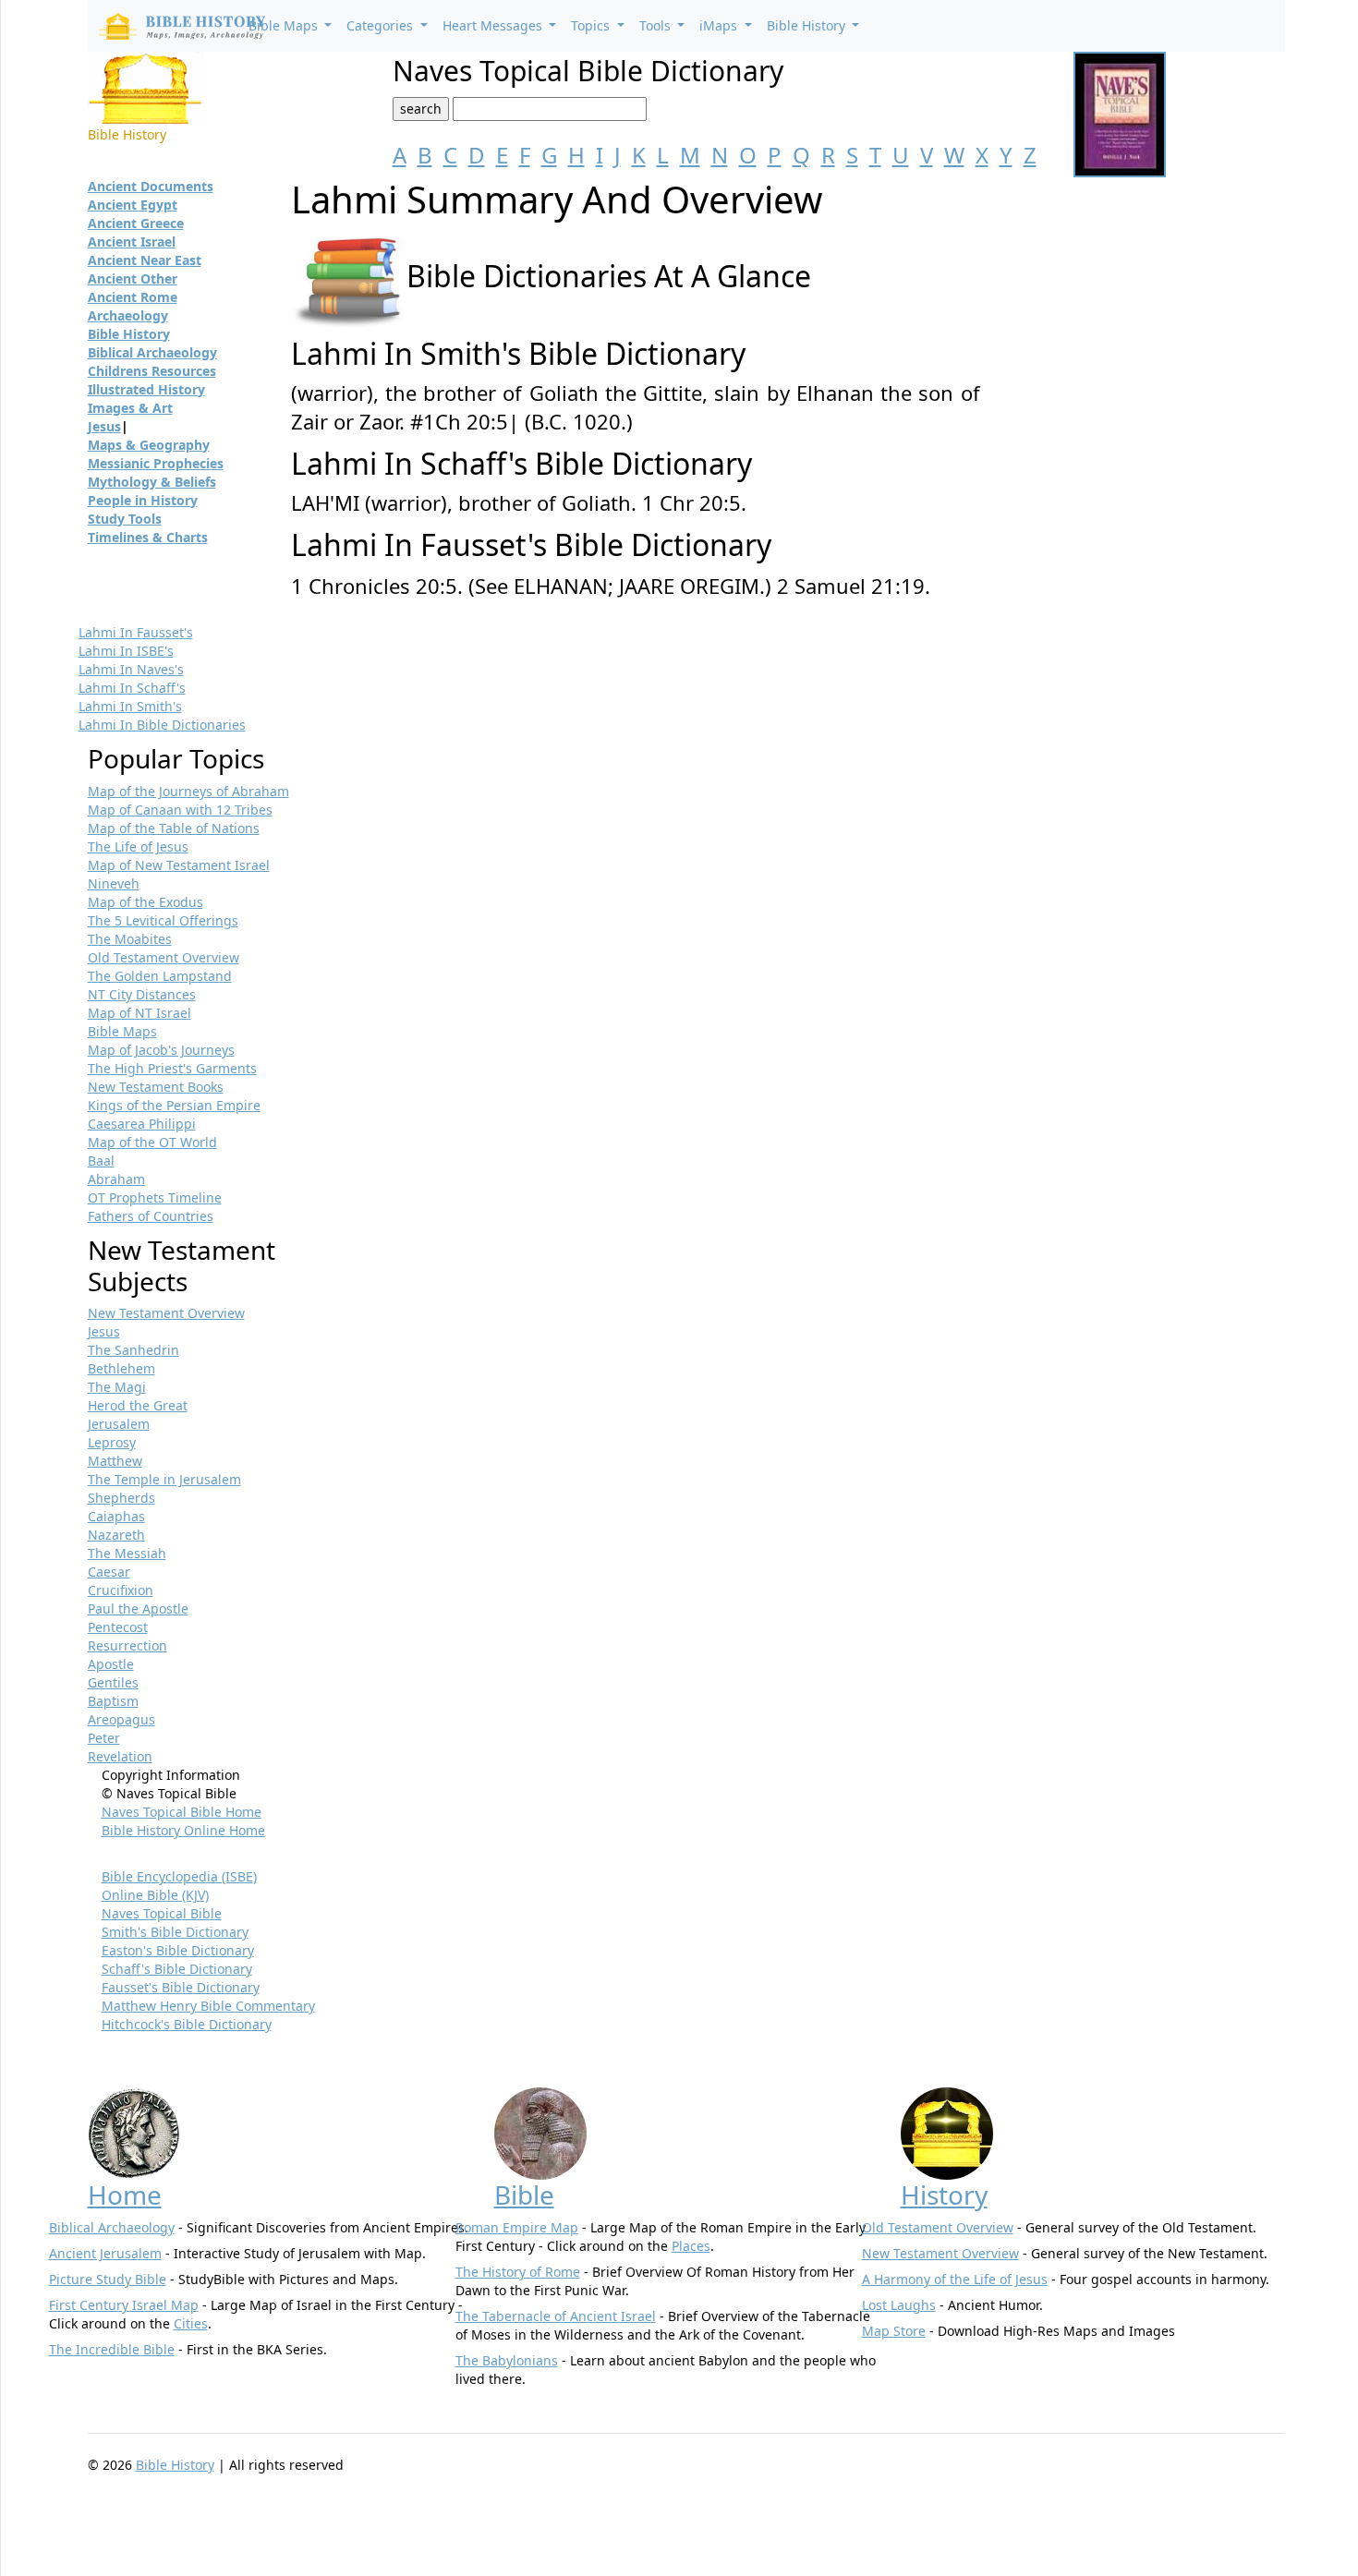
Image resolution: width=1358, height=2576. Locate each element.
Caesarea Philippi (142, 1124)
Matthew (115, 1461)
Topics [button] (592, 25)
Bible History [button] (808, 25)
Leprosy (112, 1442)
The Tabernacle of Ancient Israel (556, 2316)
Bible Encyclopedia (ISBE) (179, 1876)
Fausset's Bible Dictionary (181, 1987)
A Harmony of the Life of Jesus (955, 2279)
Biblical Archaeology (152, 352)
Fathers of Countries (151, 1216)
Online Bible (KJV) (155, 1895)
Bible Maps (122, 1031)
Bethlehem (121, 1368)
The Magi (117, 1387)
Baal (101, 1161)
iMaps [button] (720, 25)
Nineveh (114, 883)
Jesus (104, 426)
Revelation (120, 1756)
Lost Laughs (899, 2305)
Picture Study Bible (108, 2279)
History (944, 2195)
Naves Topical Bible (162, 1913)
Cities (191, 2323)
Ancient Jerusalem (105, 2253)
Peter (104, 1738)
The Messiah (127, 1553)
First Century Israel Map (124, 2305)
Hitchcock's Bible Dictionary (187, 2024)
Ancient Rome (133, 297)
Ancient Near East (145, 260)
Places (691, 2246)
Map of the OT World (152, 1142)
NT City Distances (142, 994)
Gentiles (113, 1682)
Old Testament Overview (164, 957)
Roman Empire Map (517, 2227)
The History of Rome (518, 2272)
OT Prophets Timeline (155, 1197)
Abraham (116, 1179)
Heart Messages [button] (494, 25)
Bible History (129, 334)
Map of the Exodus (145, 902)
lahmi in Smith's (130, 706)
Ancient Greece (136, 223)
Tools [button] (657, 25)
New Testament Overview (166, 1313)
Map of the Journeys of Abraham (188, 791)
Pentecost (118, 1627)
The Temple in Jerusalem (164, 1479)
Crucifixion (121, 1590)
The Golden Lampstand (160, 976)
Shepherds (121, 1498)
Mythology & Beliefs (152, 482)
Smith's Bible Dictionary (175, 1932)
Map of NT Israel (139, 1013)
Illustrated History (146, 389)
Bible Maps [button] (285, 25)
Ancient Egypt (133, 205)
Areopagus (121, 1719)
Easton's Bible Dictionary (178, 1950)
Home (125, 2195)
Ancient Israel (132, 242)
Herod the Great (138, 1405)
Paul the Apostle (138, 1608)
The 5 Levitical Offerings (163, 920)
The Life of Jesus (138, 847)
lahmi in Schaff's (132, 688)
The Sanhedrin (133, 1350)
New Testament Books (156, 1087)
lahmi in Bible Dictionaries (162, 725)
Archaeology (128, 315)
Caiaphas (116, 1516)
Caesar (109, 1572)
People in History (143, 500)
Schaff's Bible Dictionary (177, 1969)
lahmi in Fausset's (136, 632)
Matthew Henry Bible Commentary (208, 2006)
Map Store (894, 2331)
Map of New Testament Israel (179, 865)
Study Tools (125, 519)
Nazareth (116, 1535)
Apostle (111, 1664)
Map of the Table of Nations (174, 828)
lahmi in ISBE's (126, 651)
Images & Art (130, 408)
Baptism (113, 1701)
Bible (524, 2195)
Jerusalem (119, 1424)
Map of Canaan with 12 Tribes (180, 810)
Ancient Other (133, 278)
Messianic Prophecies (156, 463)
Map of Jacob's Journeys (161, 1050)
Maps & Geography (149, 445)
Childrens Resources (152, 371)
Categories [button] (382, 25)
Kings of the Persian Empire (174, 1105)
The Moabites (130, 939)
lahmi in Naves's (131, 669)
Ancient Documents (151, 186)
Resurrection (127, 1645)
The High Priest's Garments (172, 1068)
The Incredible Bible (112, 2349)
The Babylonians (507, 2360)
